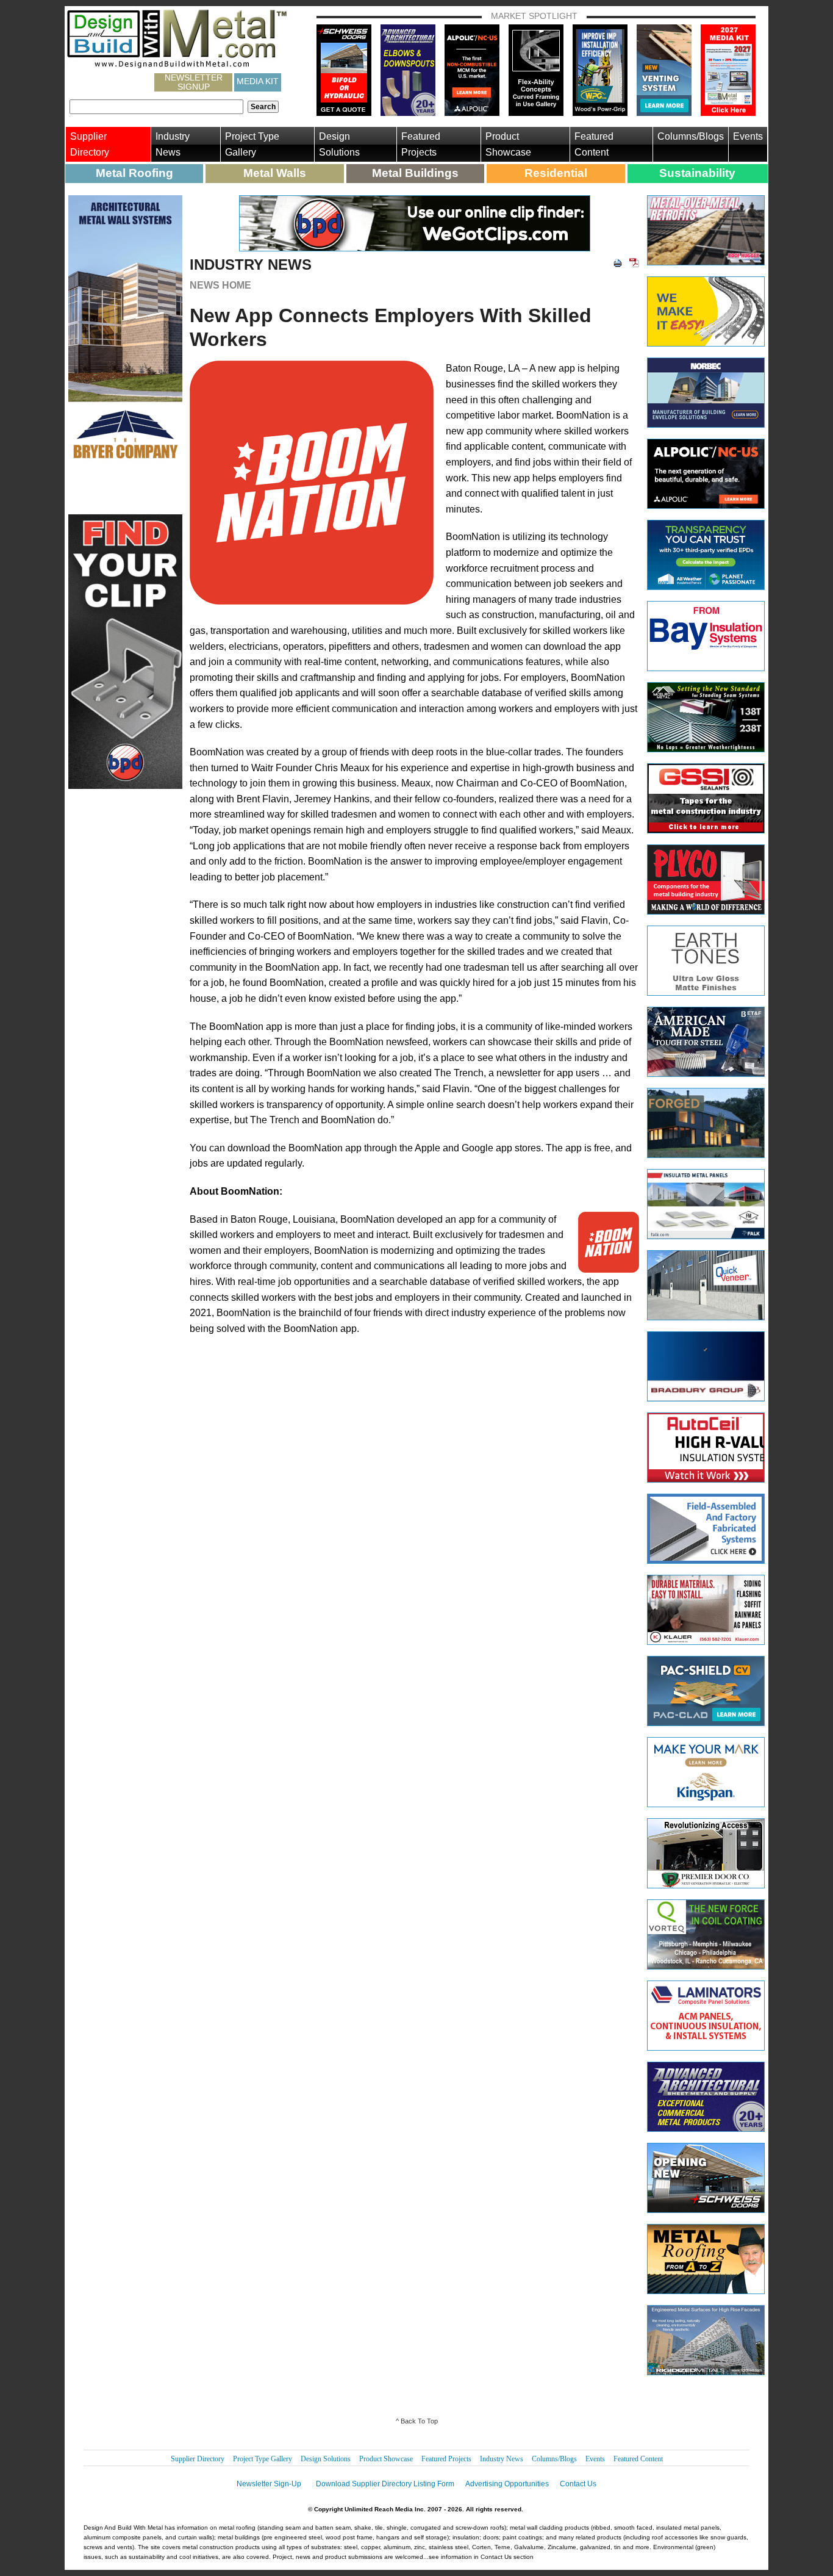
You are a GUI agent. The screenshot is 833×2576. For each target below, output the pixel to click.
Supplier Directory (90, 144)
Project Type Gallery (252, 144)
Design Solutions (339, 144)
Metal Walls (275, 173)
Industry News (173, 144)
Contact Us (578, 2484)
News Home (220, 285)
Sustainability (697, 173)
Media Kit (258, 81)
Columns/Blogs (691, 136)
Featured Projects (421, 144)
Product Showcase (508, 144)
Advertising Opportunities (507, 2484)
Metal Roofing (134, 173)
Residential (556, 173)
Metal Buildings (415, 173)
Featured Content (594, 144)
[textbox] (156, 107)
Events (748, 136)
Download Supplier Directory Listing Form (385, 2484)
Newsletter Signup (194, 82)
